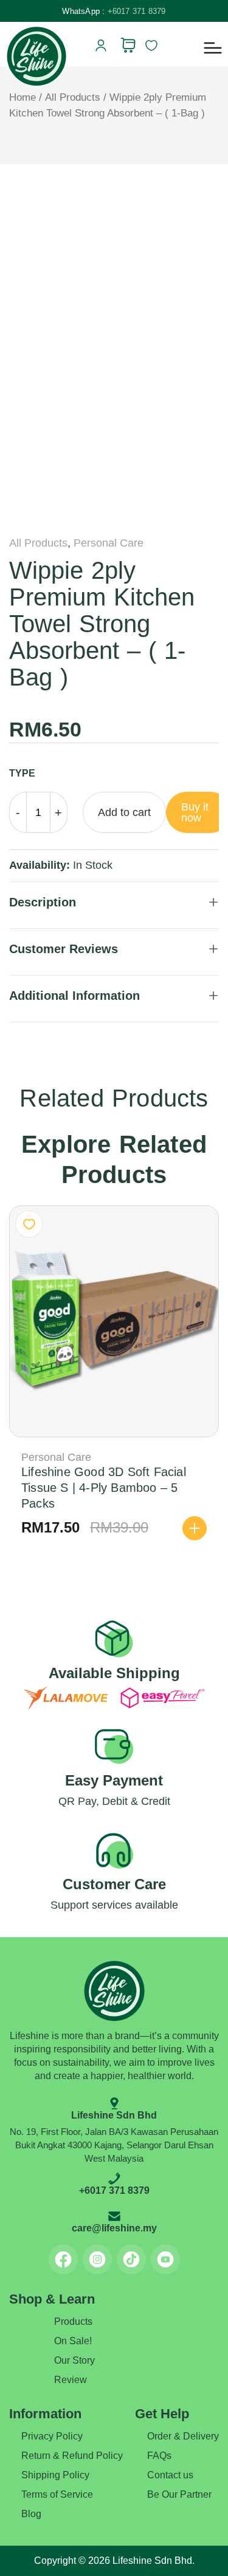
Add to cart (124, 812)
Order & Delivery (183, 2436)
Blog (31, 2514)
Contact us (170, 2475)
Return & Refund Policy (72, 2456)
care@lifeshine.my (114, 2228)
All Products (73, 97)
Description (43, 902)
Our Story (74, 2360)
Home (22, 97)
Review (71, 2380)
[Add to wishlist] (29, 1224)
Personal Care (109, 543)
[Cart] (128, 45)
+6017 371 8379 (137, 11)
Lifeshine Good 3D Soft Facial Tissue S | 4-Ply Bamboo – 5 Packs (104, 1488)
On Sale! (73, 2341)
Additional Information (74, 996)
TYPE (22, 773)
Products (73, 2321)
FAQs (159, 2456)
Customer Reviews (64, 949)
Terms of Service (57, 2494)
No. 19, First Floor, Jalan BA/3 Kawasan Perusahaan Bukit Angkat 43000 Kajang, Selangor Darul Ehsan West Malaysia (114, 2145)
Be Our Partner (179, 2494)
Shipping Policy (55, 2475)
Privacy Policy (52, 2436)
